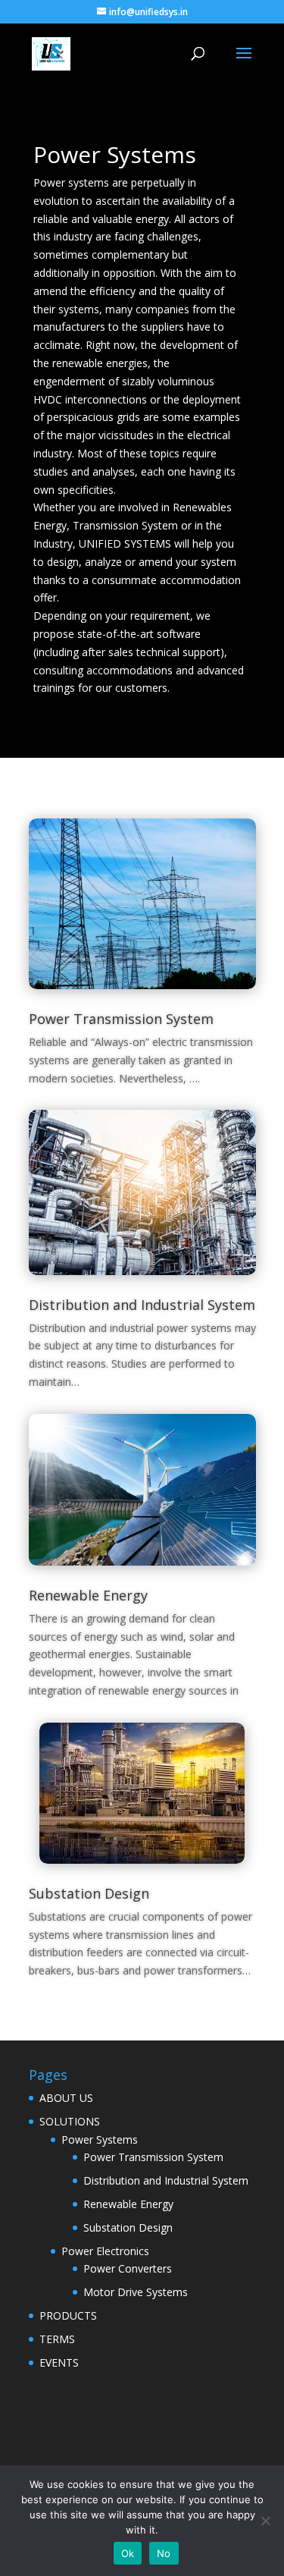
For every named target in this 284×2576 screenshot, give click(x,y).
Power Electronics (105, 2251)
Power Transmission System (121, 1019)
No (164, 2553)
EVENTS (59, 2362)
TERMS (57, 2339)
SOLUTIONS (70, 2121)
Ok (128, 2553)
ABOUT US (66, 2098)
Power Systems (100, 2139)
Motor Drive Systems (136, 2292)
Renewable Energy (88, 1595)
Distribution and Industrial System (142, 1305)
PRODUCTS (68, 2315)
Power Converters (128, 2268)
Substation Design (89, 1893)
